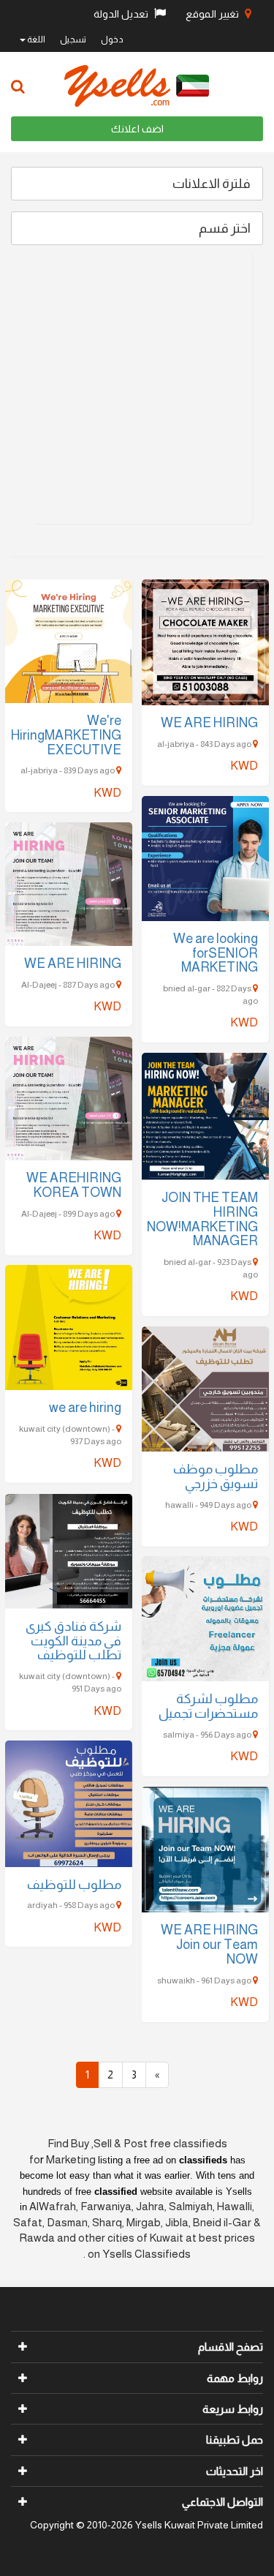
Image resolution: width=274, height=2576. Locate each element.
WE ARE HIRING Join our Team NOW (209, 1945)
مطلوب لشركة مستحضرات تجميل (208, 1706)
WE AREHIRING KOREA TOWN (74, 1185)
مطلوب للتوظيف (74, 1885)
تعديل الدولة (122, 14)
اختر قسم (225, 228)
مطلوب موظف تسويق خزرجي (216, 1476)
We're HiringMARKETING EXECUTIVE (66, 735)
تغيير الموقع (213, 14)
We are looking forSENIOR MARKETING (216, 953)
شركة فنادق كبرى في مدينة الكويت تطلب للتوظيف (73, 1641)
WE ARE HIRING (209, 723)
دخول (112, 40)
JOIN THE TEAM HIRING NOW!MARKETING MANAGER (202, 1219)
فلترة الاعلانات (212, 184)
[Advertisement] (137, 387)
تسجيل (73, 40)
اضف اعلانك (137, 129)
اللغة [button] (35, 40)
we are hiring (85, 1408)
